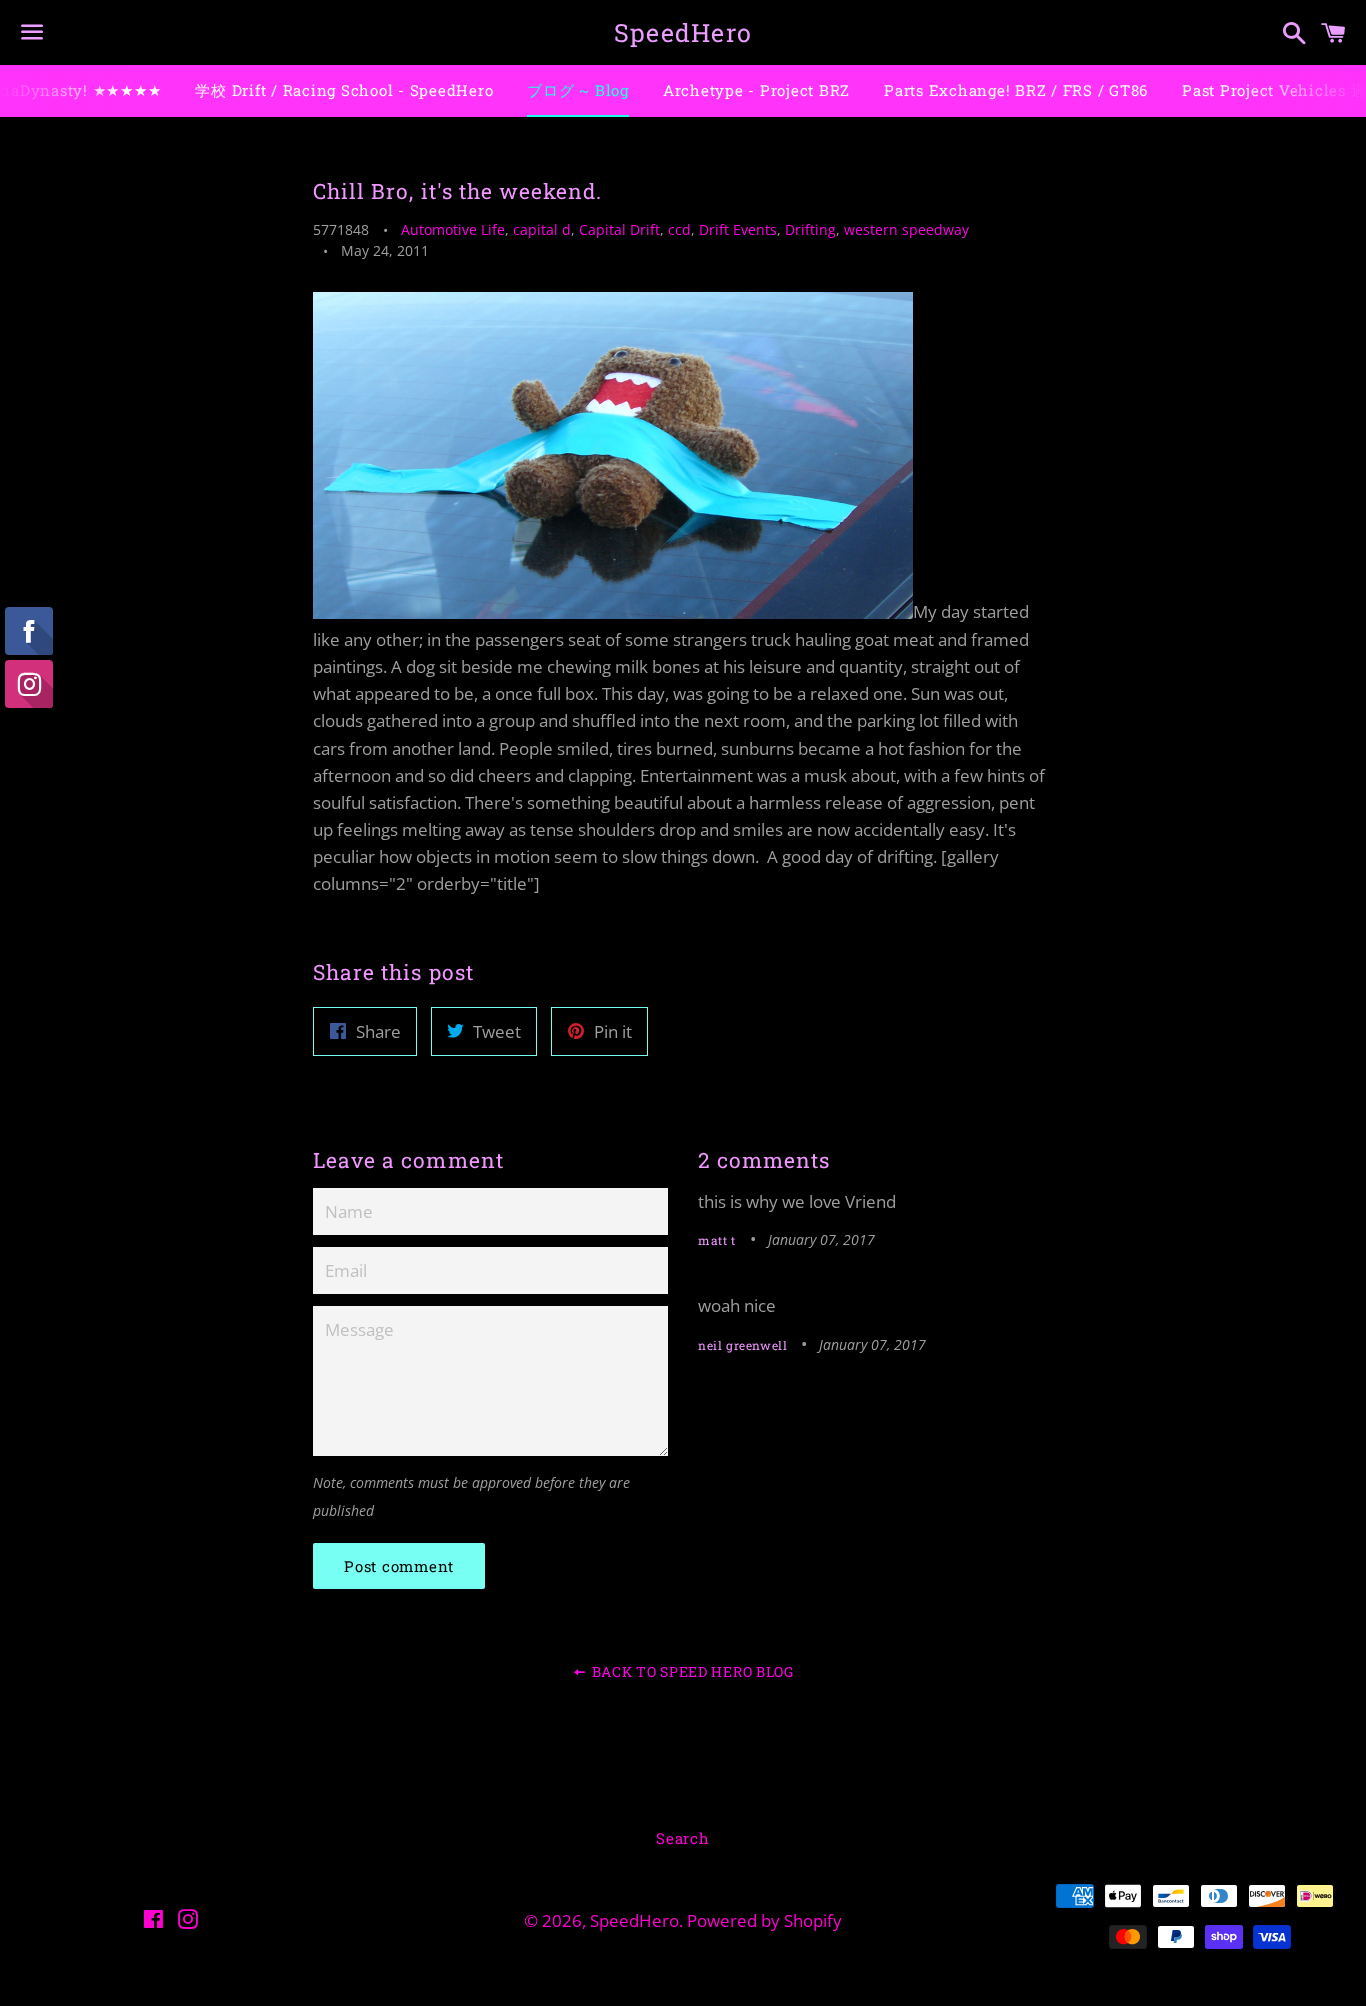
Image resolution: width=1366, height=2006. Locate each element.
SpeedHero (683, 32)
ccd (679, 229)
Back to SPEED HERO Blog (691, 1671)
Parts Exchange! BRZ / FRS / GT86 (1016, 90)
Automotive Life (453, 229)
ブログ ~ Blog (578, 90)
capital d (542, 229)
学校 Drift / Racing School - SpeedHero (344, 90)
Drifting (810, 229)
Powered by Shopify (764, 1920)
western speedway (906, 229)
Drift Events (738, 229)
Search (683, 1838)
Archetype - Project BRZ (756, 90)
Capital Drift (619, 229)
